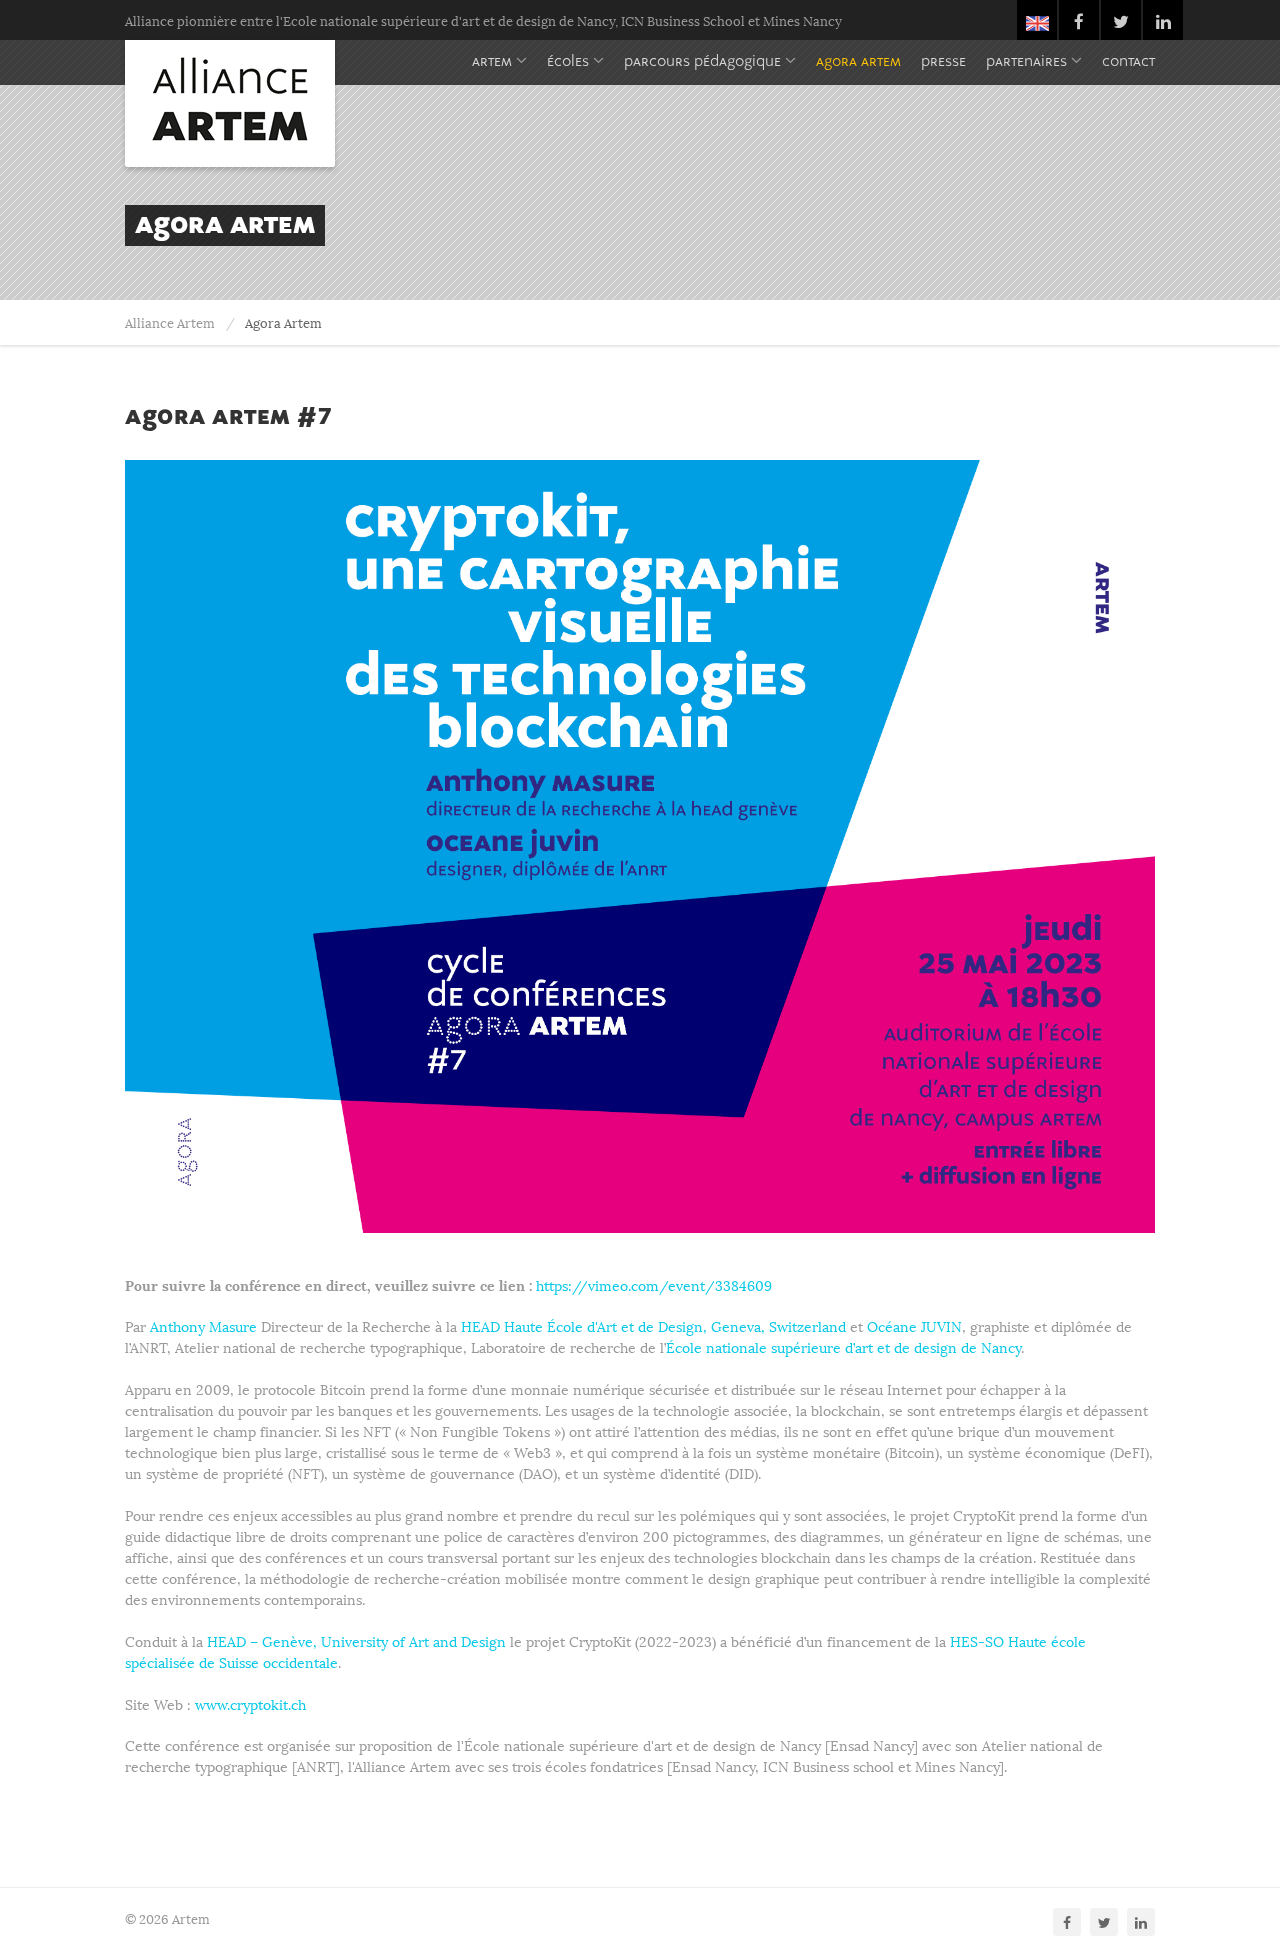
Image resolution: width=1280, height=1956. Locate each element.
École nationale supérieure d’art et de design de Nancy (843, 1346)
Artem (494, 62)
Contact (1128, 62)
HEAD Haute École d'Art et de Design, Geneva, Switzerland (653, 1325)
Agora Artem (858, 62)
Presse (943, 62)
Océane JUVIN (914, 1325)
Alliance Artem (170, 322)
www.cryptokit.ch (250, 1703)
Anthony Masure (203, 1325)
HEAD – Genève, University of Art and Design (356, 1640)
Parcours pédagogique (704, 62)
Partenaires (1028, 62)
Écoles (570, 62)
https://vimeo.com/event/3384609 (654, 1284)
